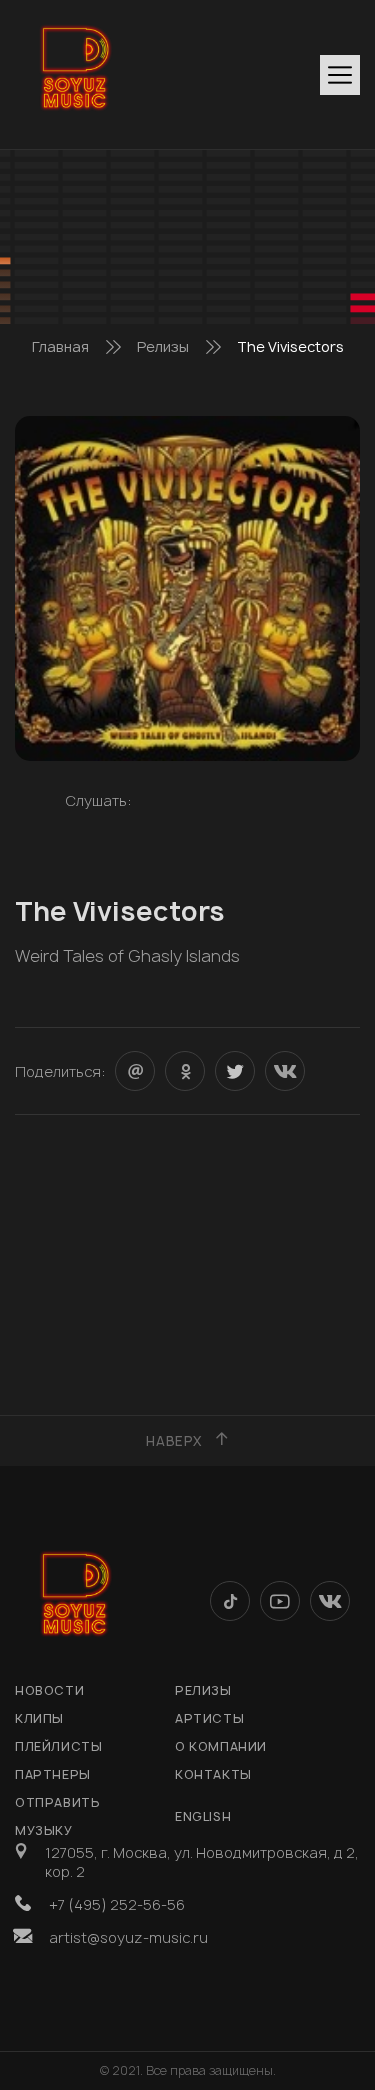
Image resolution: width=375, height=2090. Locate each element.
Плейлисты (58, 1746)
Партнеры (53, 1774)
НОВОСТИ (49, 1690)
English (203, 1816)
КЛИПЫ (39, 1718)
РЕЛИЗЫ (203, 1690)
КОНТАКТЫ (213, 1774)
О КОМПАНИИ (221, 1746)
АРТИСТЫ (209, 1718)
